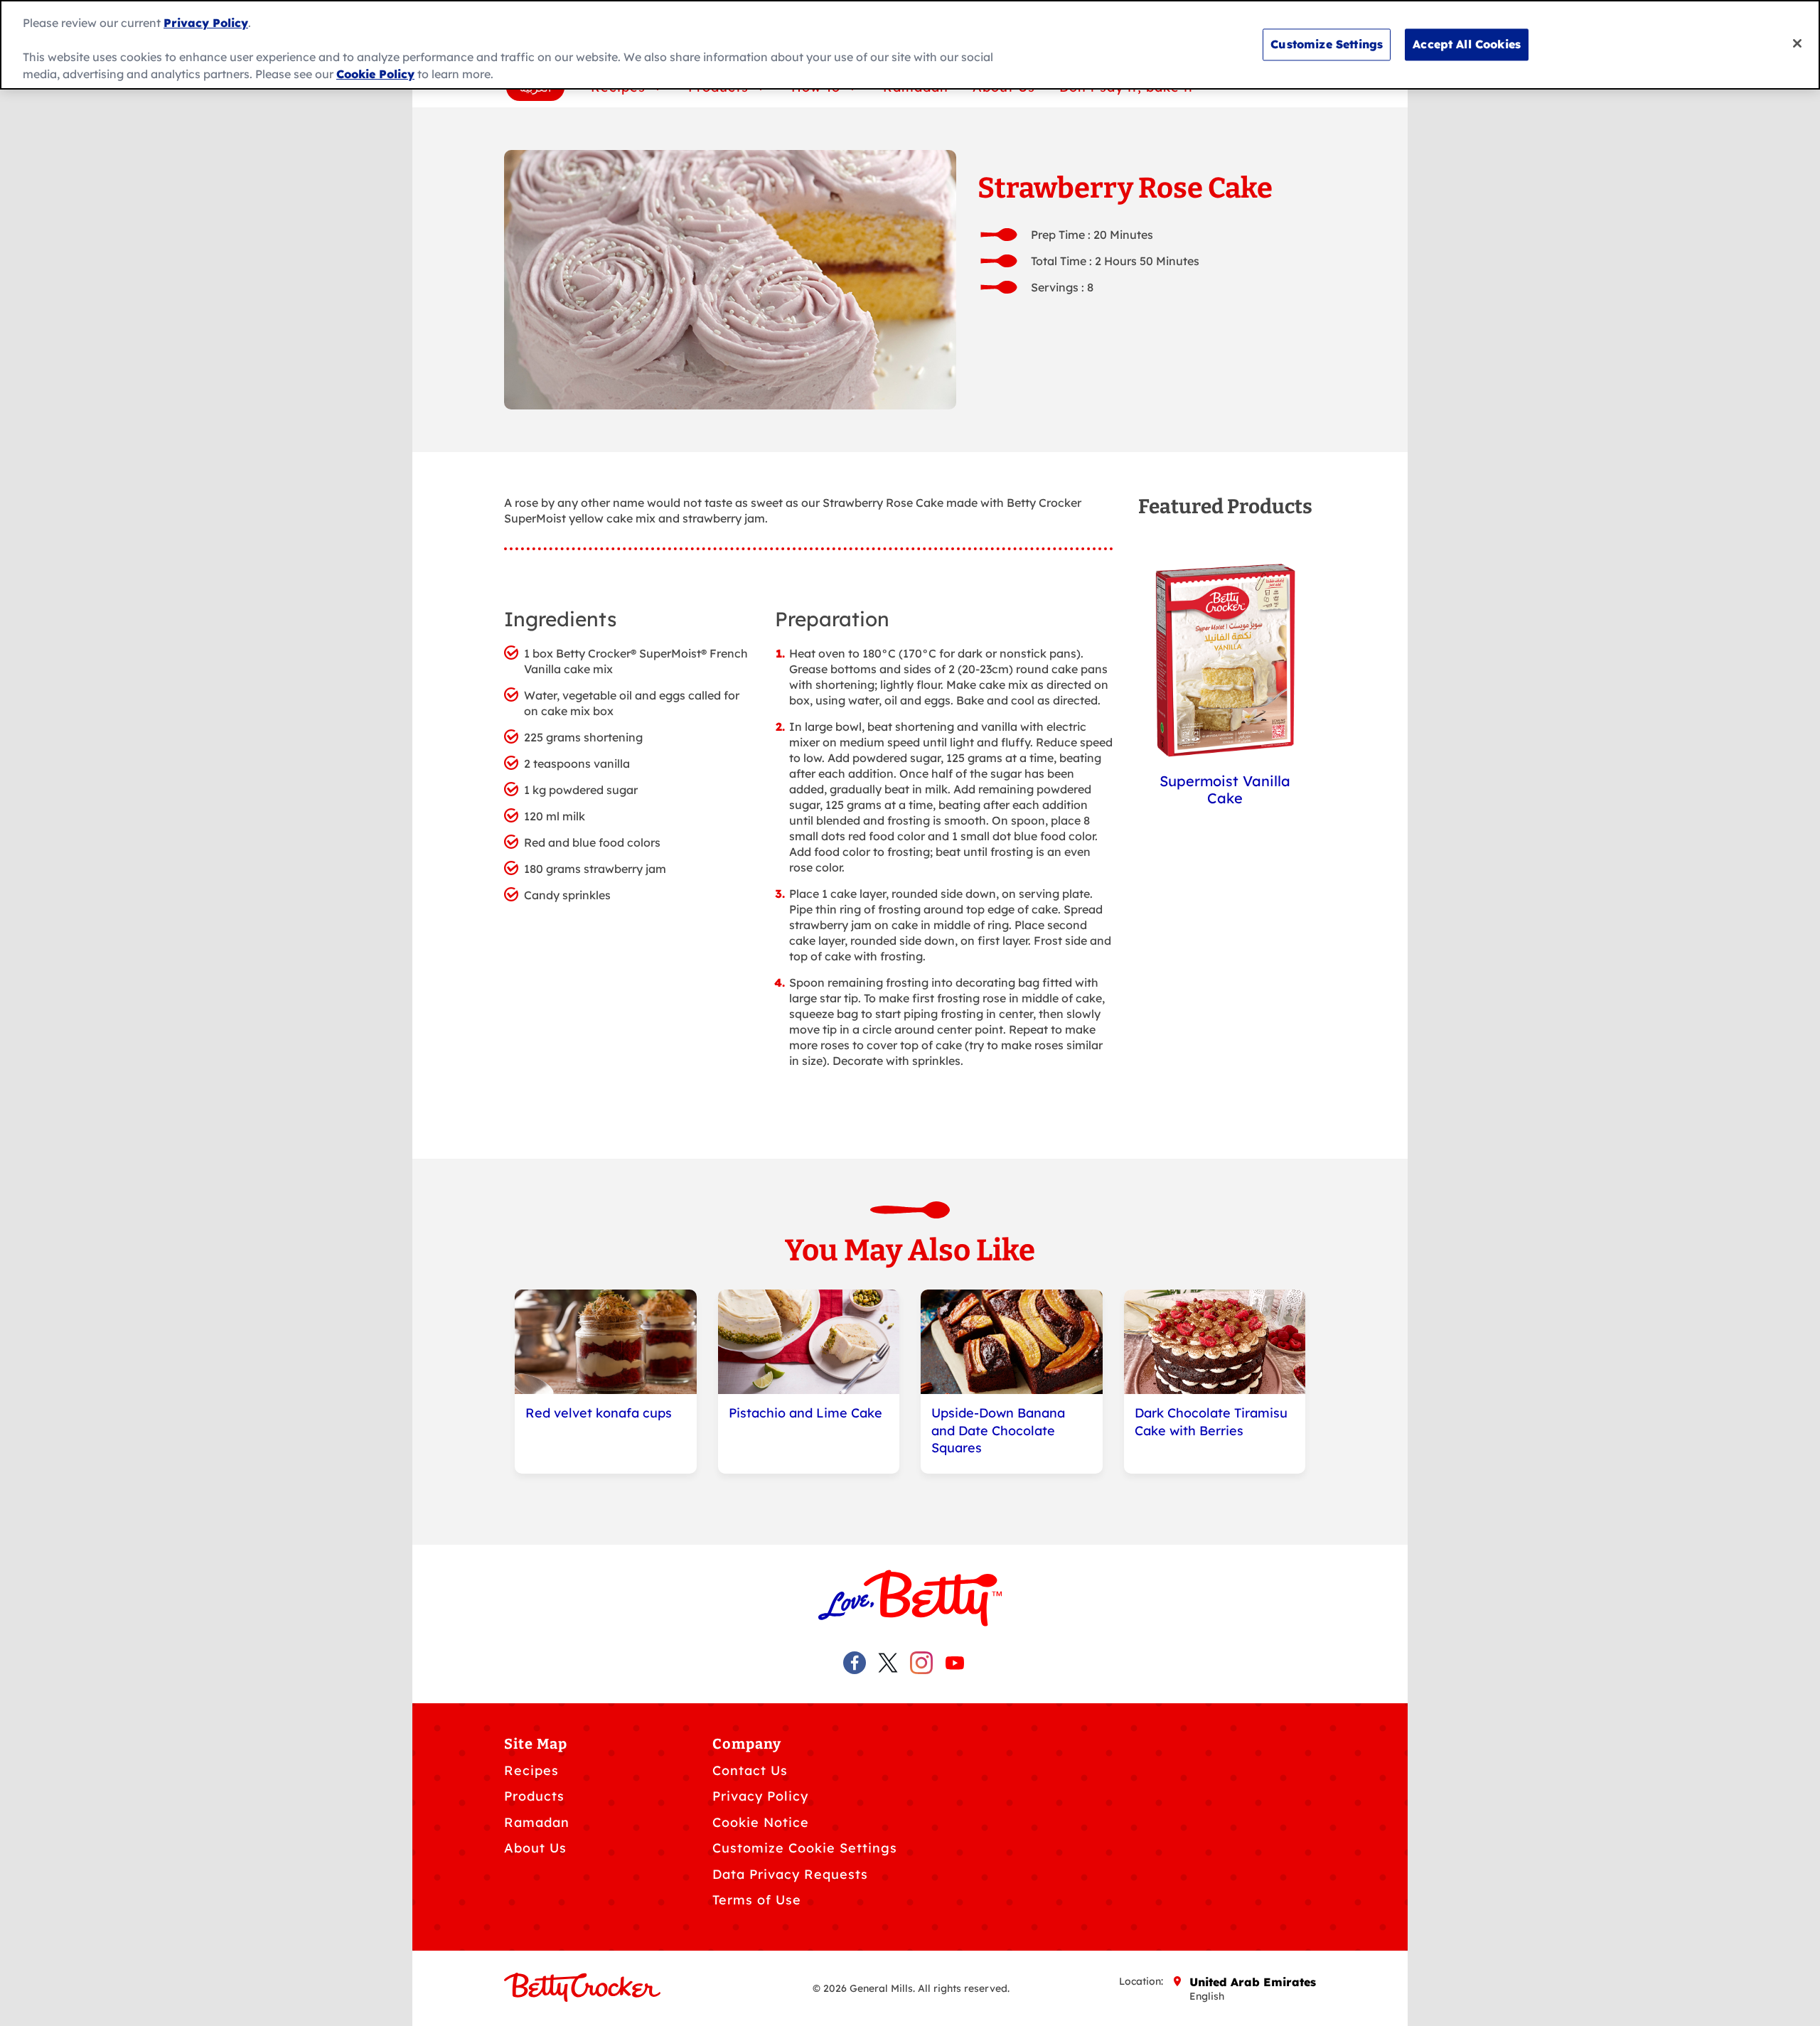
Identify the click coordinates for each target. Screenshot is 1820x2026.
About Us (535, 1848)
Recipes (531, 1770)
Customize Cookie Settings (805, 1848)
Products (534, 1796)
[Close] (1797, 43)
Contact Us (750, 1770)
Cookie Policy (375, 74)
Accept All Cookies (1467, 44)
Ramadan (537, 1822)
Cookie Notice (761, 1822)
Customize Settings (1327, 44)
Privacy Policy (760, 1796)
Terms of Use (757, 1900)
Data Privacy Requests (790, 1874)
